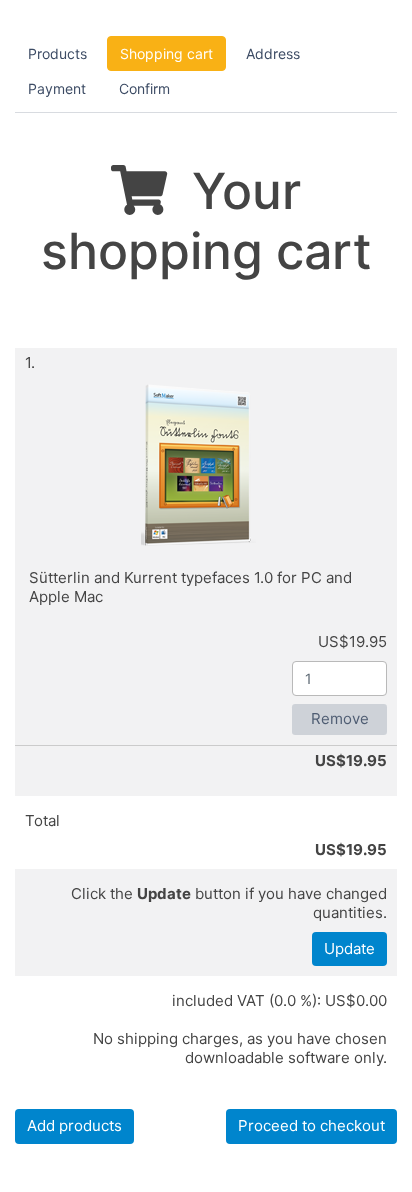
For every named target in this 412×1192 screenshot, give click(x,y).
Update (349, 948)
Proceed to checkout (311, 1125)
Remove (340, 718)
